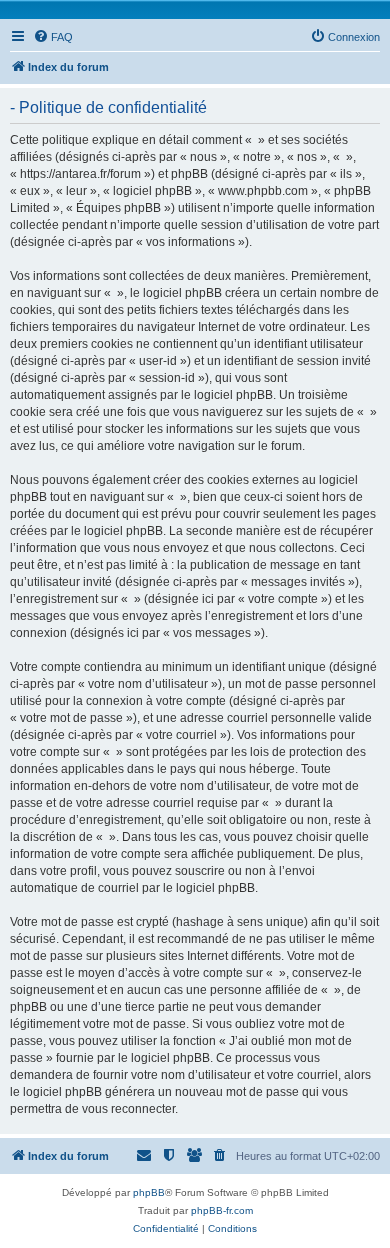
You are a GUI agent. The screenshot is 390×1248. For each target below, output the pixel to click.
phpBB (149, 1192)
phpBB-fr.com (222, 1210)
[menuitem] (53, 37)
